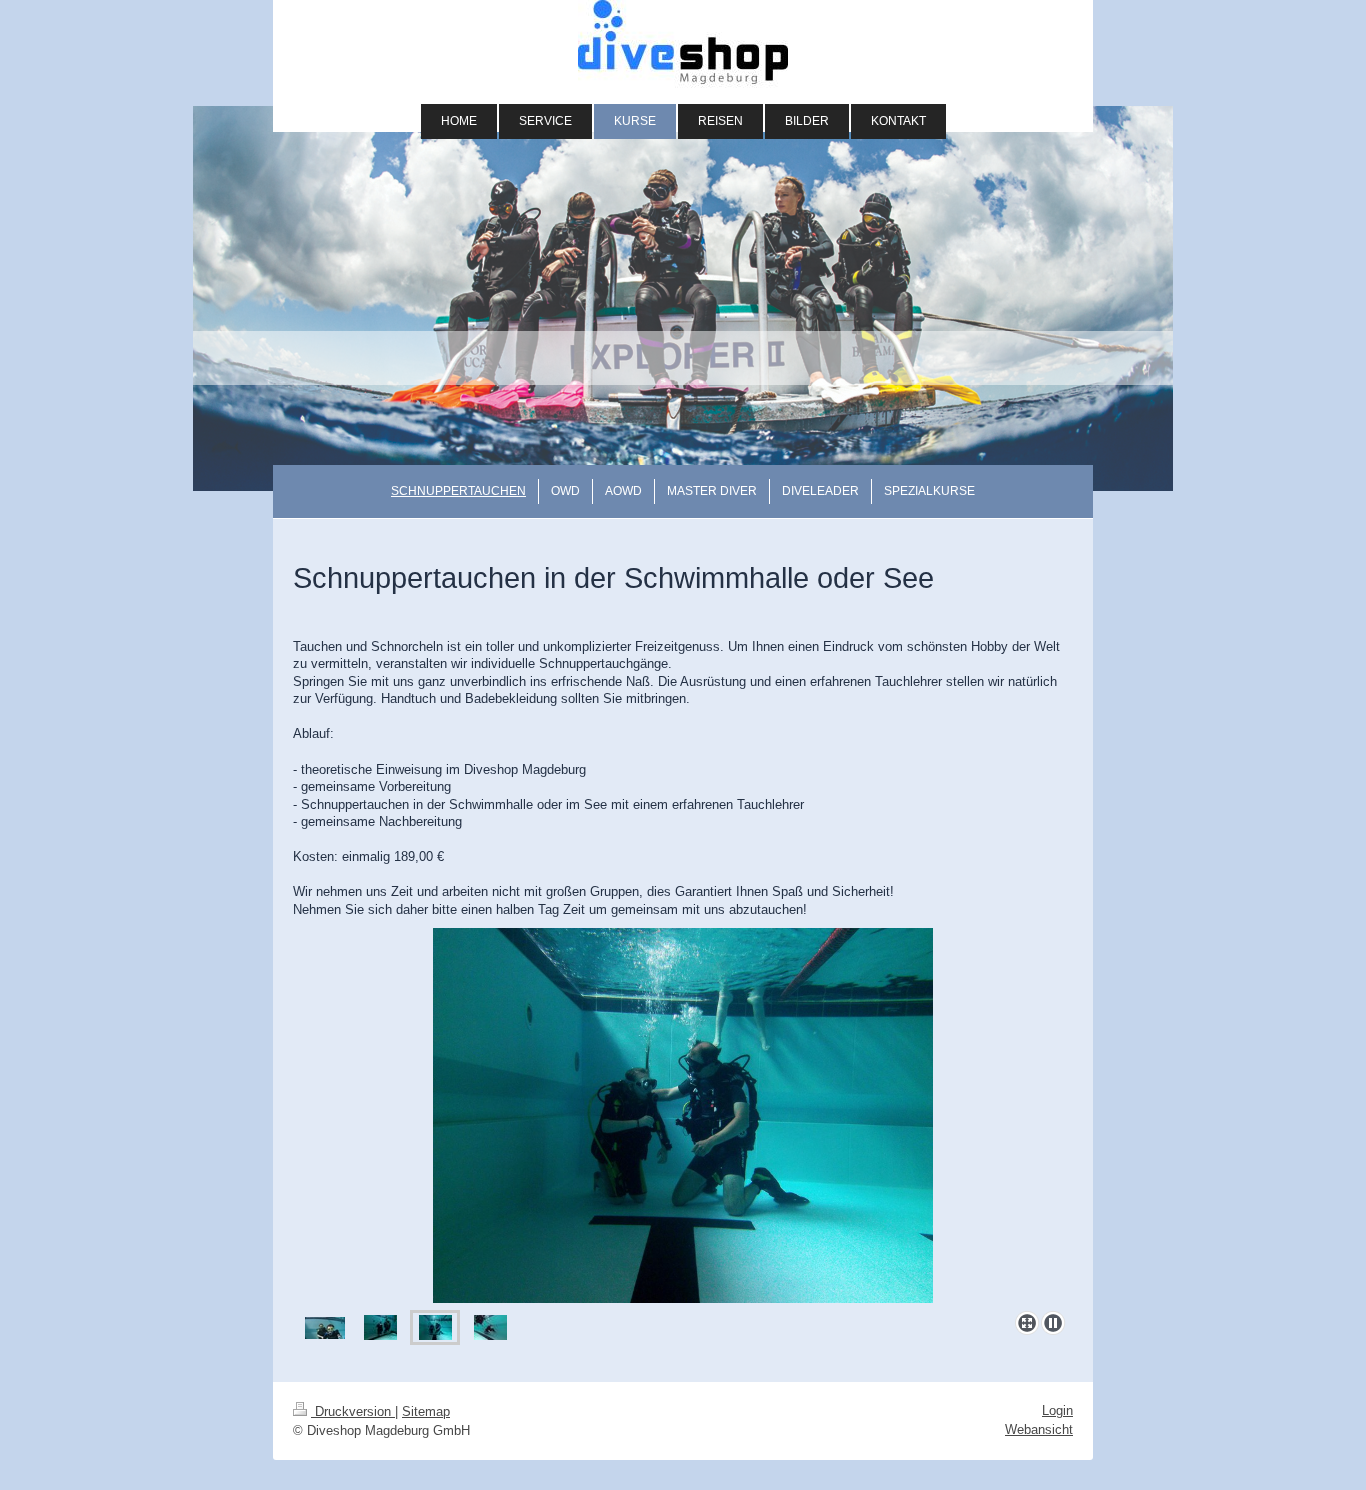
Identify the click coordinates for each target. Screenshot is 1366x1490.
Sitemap (426, 1411)
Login (1057, 1410)
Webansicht (1039, 1429)
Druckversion (353, 1411)
